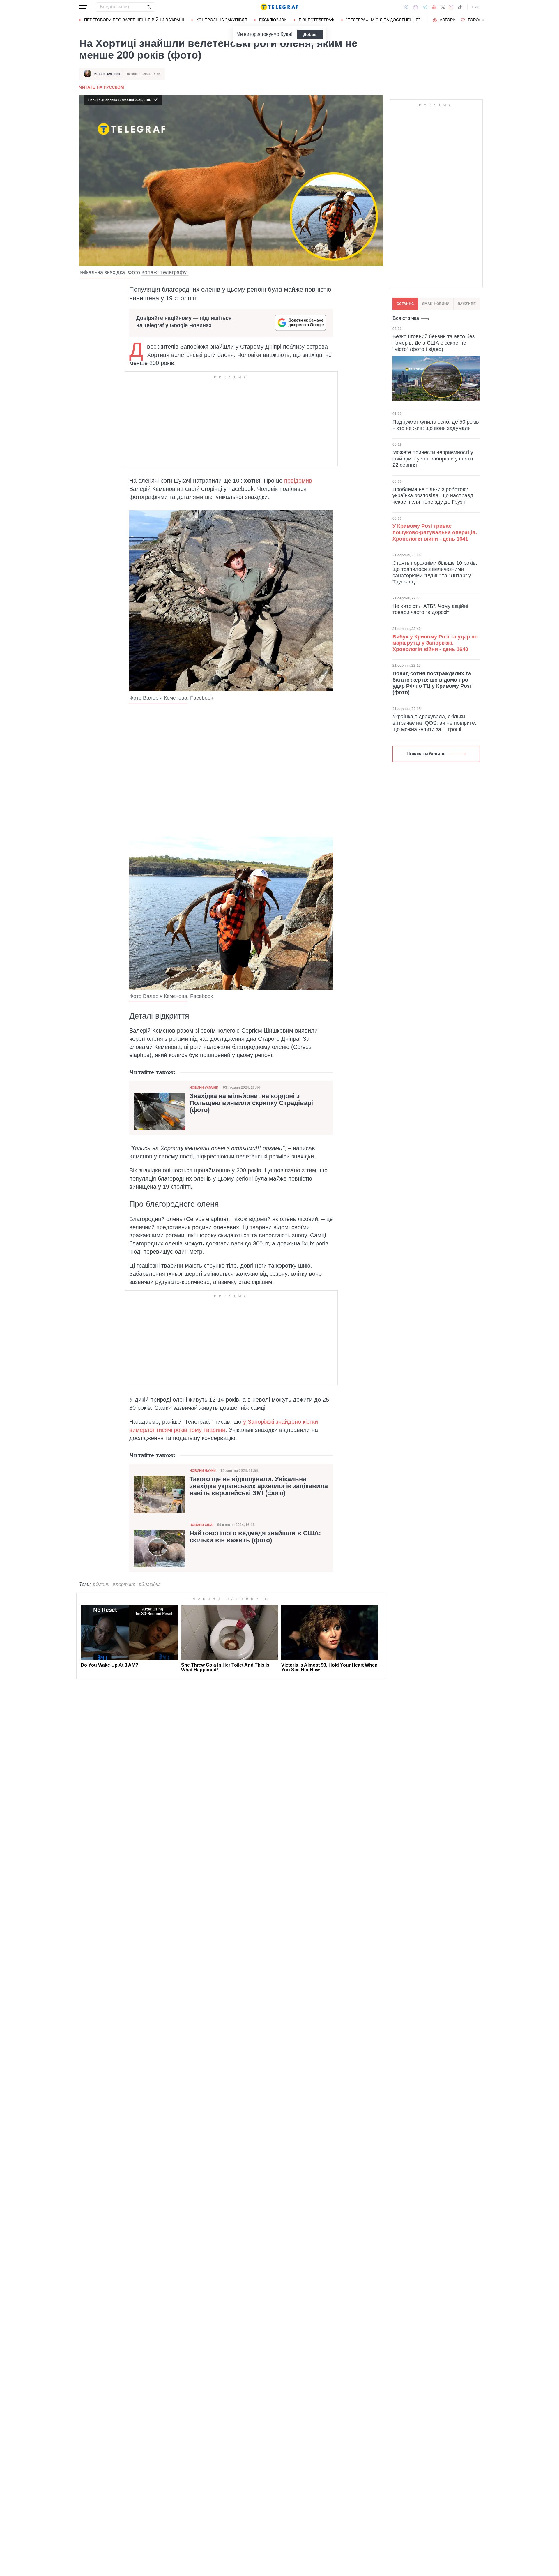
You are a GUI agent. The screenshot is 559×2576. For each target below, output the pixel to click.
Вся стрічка (406, 318)
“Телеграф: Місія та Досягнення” (383, 20)
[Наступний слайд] (483, 20)
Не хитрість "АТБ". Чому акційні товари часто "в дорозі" (430, 609)
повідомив (298, 481)
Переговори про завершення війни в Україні (134, 20)
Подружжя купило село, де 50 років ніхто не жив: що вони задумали (436, 425)
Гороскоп (479, 20)
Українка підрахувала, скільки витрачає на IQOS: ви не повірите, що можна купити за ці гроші (434, 723)
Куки (286, 34)
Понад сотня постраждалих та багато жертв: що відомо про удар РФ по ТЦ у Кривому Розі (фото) (432, 683)
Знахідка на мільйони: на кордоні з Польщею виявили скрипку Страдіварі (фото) (251, 1103)
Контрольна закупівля (222, 20)
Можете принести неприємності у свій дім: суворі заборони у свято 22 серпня (433, 459)
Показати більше (426, 754)
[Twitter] (443, 7)
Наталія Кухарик (107, 74)
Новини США (201, 1525)
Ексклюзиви (273, 20)
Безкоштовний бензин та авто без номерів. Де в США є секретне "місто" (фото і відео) (434, 343)
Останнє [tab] (405, 304)
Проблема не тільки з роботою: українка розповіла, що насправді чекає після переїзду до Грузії (434, 495)
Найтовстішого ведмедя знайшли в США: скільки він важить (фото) (255, 1537)
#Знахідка (150, 1584)
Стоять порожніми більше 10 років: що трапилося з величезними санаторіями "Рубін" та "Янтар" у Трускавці (435, 572)
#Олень (101, 1584)
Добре (310, 34)
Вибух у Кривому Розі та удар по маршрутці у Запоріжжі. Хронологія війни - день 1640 (435, 643)
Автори (448, 20)
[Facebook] (406, 7)
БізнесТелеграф (316, 20)
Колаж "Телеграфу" (165, 272)
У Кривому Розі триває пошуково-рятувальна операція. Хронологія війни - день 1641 (435, 532)
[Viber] (415, 7)
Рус (476, 7)
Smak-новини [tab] (436, 304)
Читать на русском (102, 87)
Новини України (204, 1088)
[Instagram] (451, 7)
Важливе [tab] (467, 304)
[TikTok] (460, 7)
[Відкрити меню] (83, 7)
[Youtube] (434, 7)
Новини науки (203, 1471)
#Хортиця (124, 1584)
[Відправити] (148, 7)
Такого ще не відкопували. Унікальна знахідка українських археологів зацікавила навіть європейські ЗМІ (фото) (259, 1486)
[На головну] (279, 7)
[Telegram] (425, 7)
